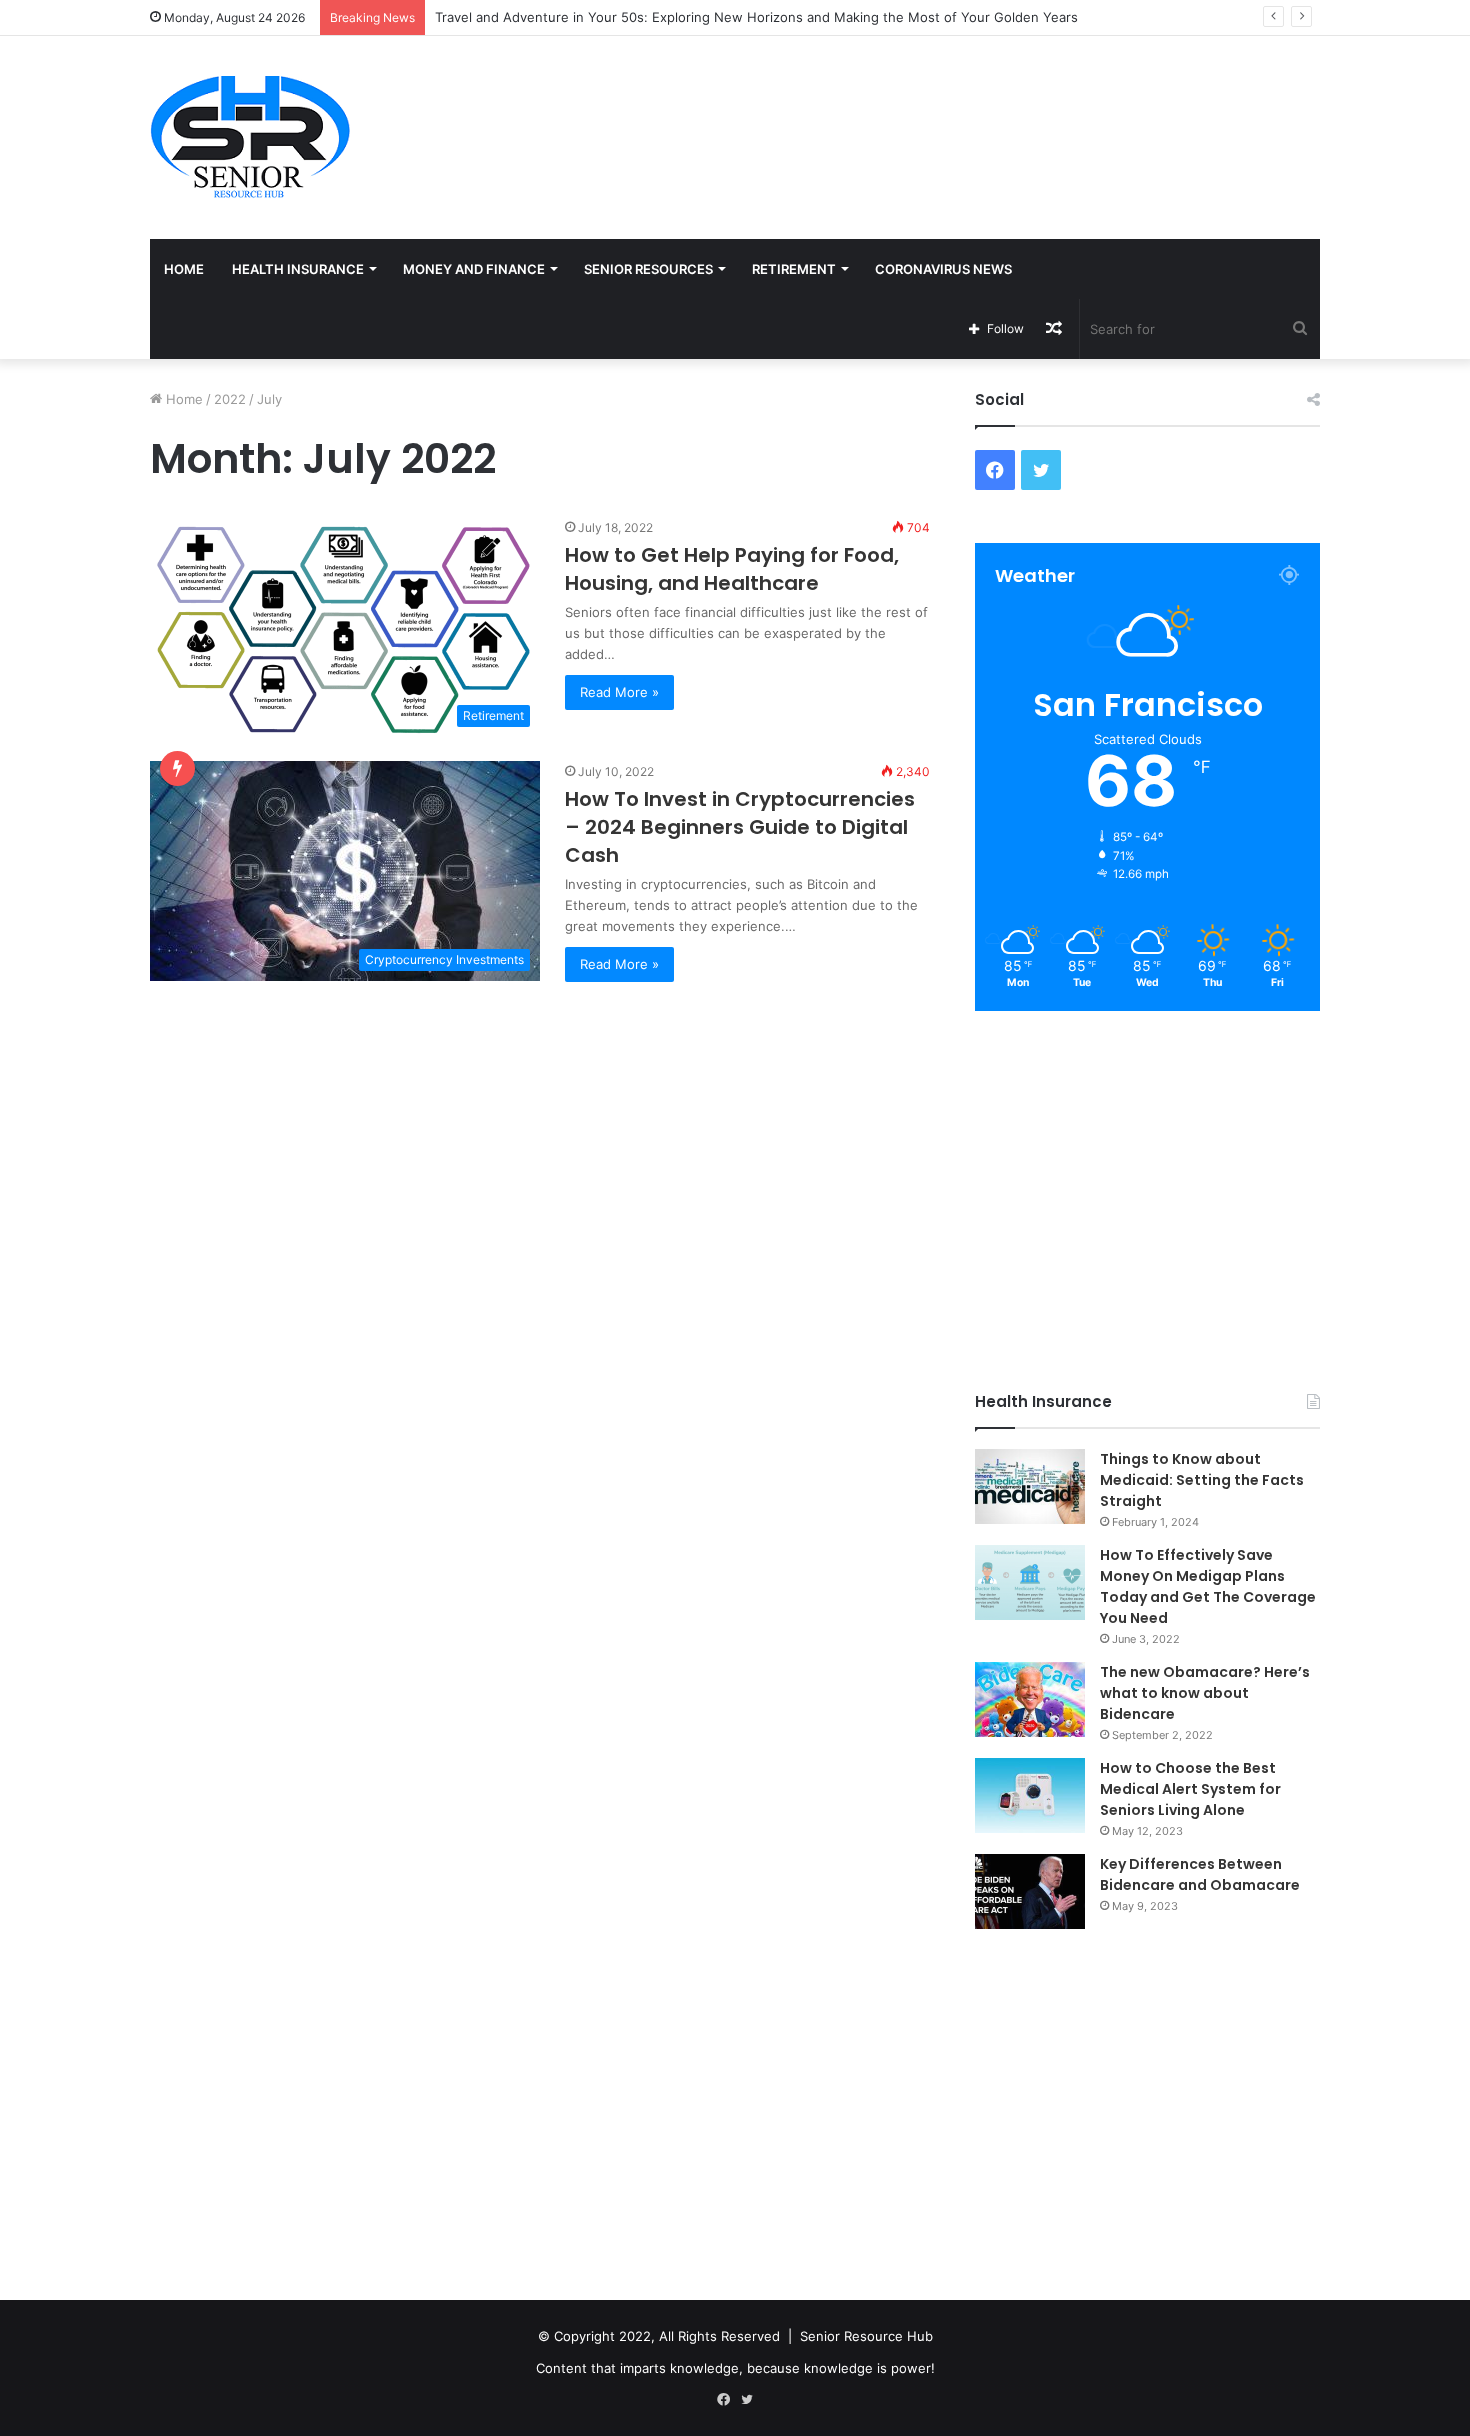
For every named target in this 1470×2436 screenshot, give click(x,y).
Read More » (619, 692)
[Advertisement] (935, 101)
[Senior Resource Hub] (250, 137)
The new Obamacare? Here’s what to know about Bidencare (1205, 1693)
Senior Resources (648, 269)
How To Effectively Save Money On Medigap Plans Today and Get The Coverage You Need (1208, 1586)
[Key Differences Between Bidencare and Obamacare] (1030, 1891)
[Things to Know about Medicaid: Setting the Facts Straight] (1030, 1486)
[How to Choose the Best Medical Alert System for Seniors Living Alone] (1030, 1795)
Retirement (794, 269)
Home (184, 269)
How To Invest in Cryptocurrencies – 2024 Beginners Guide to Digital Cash (740, 827)
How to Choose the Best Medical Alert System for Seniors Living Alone (1190, 1789)
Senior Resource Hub (866, 2336)
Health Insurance (298, 269)
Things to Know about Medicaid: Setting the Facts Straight (1202, 1480)
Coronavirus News (943, 269)
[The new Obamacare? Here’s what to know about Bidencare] (1030, 1699)
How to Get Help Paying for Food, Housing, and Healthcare (732, 569)
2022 (230, 399)
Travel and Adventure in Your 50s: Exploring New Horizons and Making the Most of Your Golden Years (756, 17)
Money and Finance (474, 269)
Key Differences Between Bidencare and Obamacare (1200, 1874)
